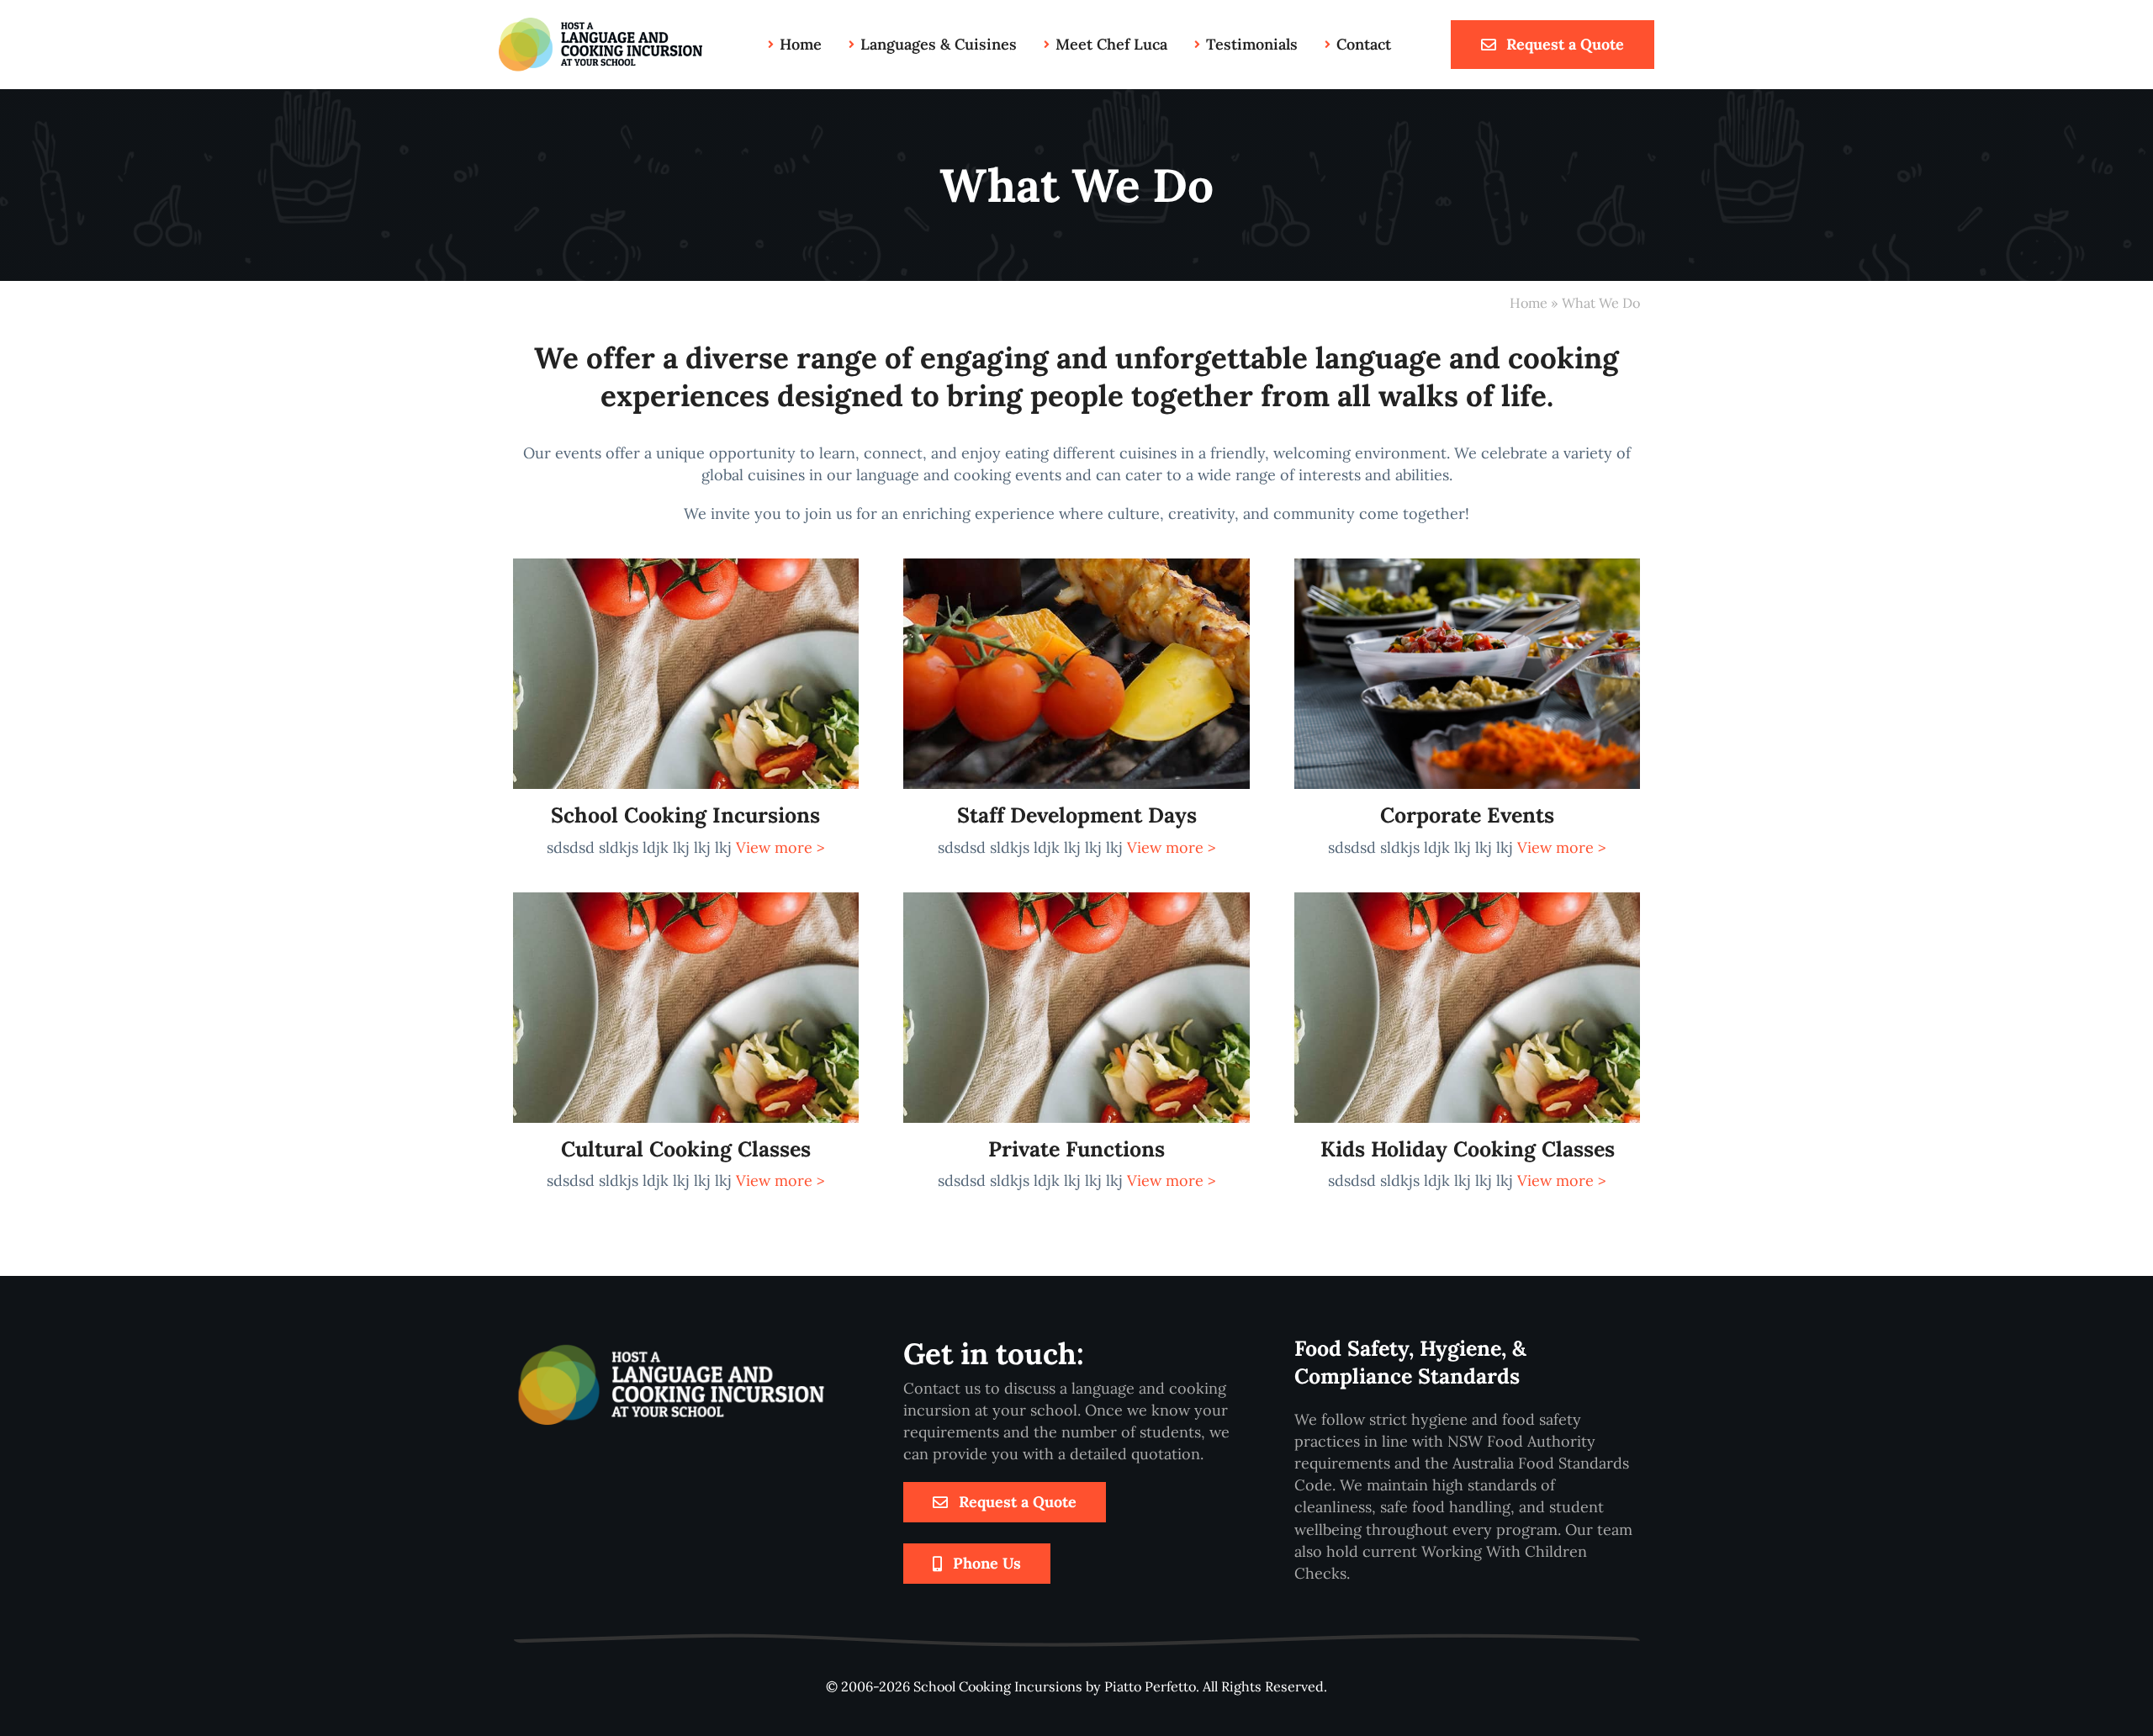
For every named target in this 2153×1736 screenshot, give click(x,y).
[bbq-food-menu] (1076, 566)
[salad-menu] (686, 566)
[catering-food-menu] (1467, 566)
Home (1529, 303)
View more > (780, 847)
